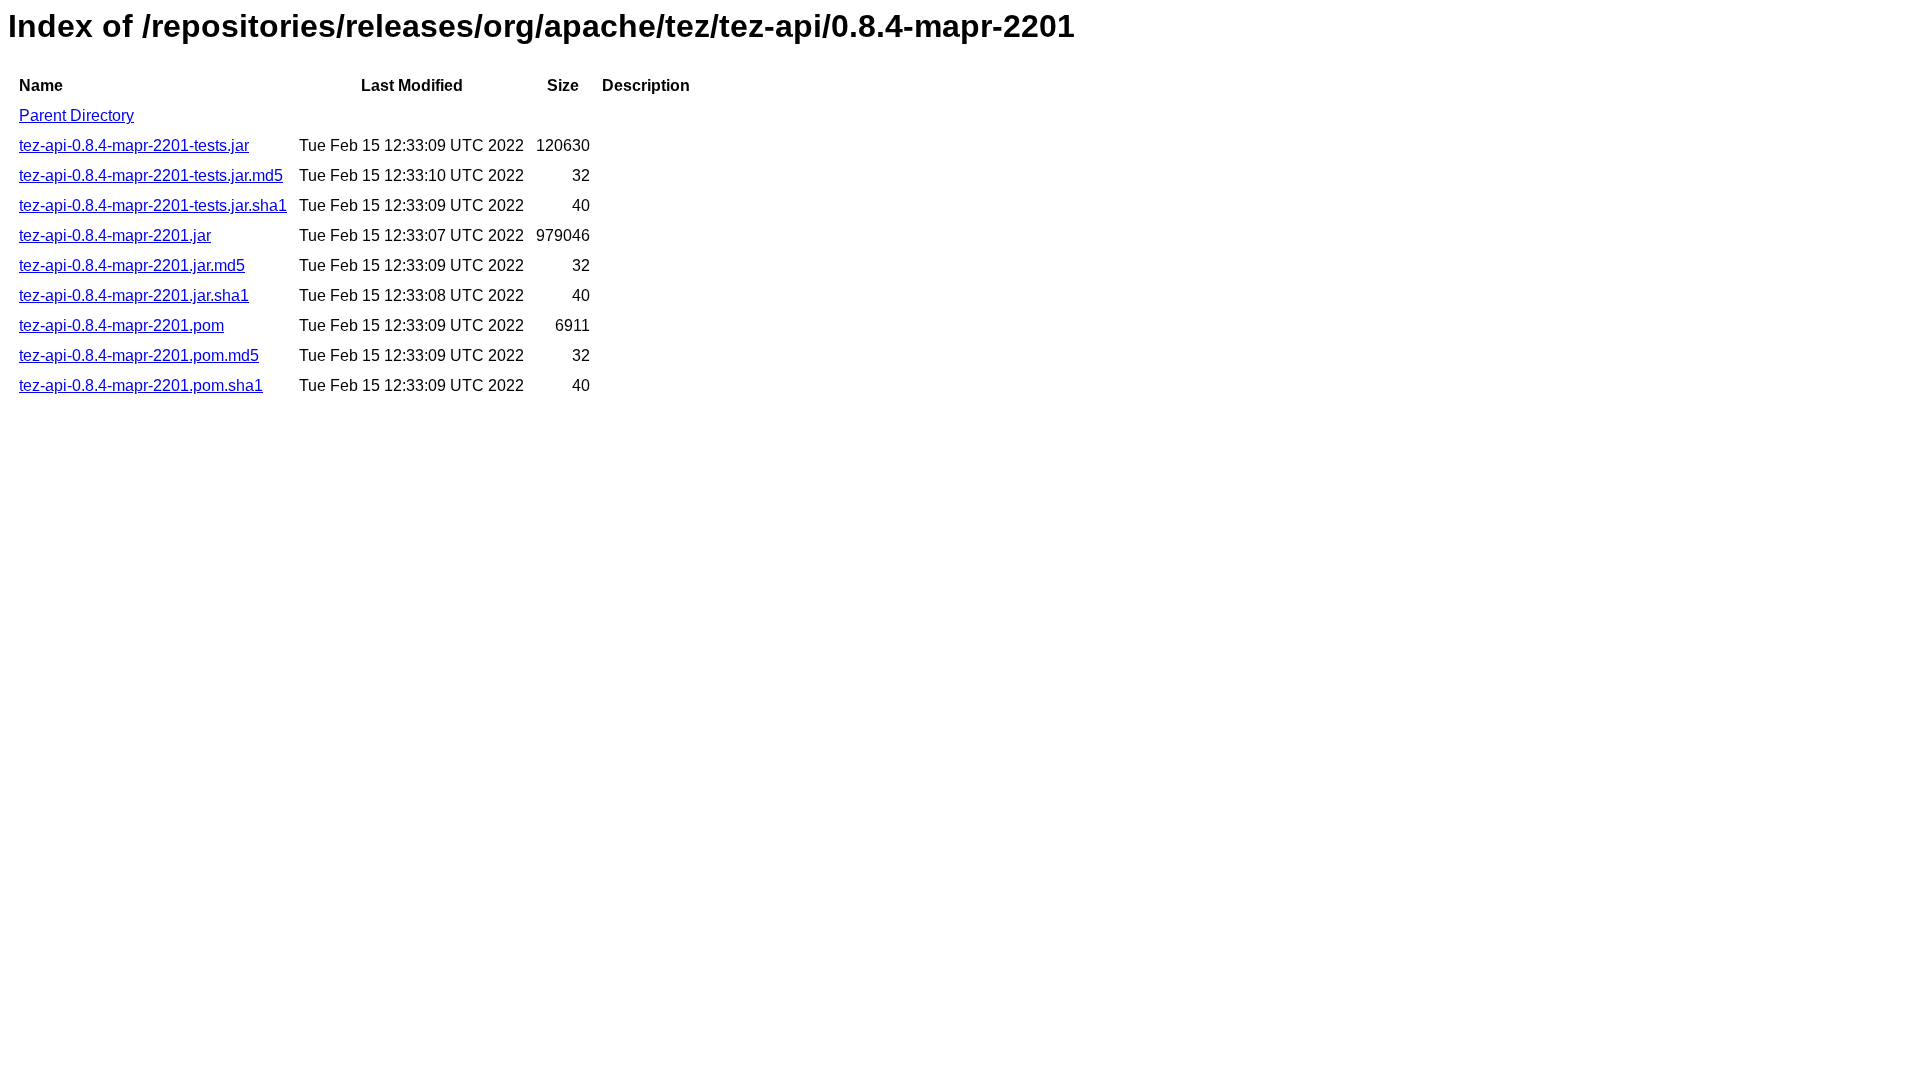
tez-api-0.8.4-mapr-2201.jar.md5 (132, 265)
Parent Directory (76, 115)
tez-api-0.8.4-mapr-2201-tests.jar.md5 (151, 175)
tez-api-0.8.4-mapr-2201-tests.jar (134, 145)
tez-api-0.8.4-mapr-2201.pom (121, 325)
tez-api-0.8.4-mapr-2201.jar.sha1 (134, 295)
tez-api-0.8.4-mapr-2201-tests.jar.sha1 (153, 205)
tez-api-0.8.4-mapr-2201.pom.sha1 (141, 385)
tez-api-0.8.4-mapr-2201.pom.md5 (139, 355)
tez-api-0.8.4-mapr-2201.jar (115, 235)
